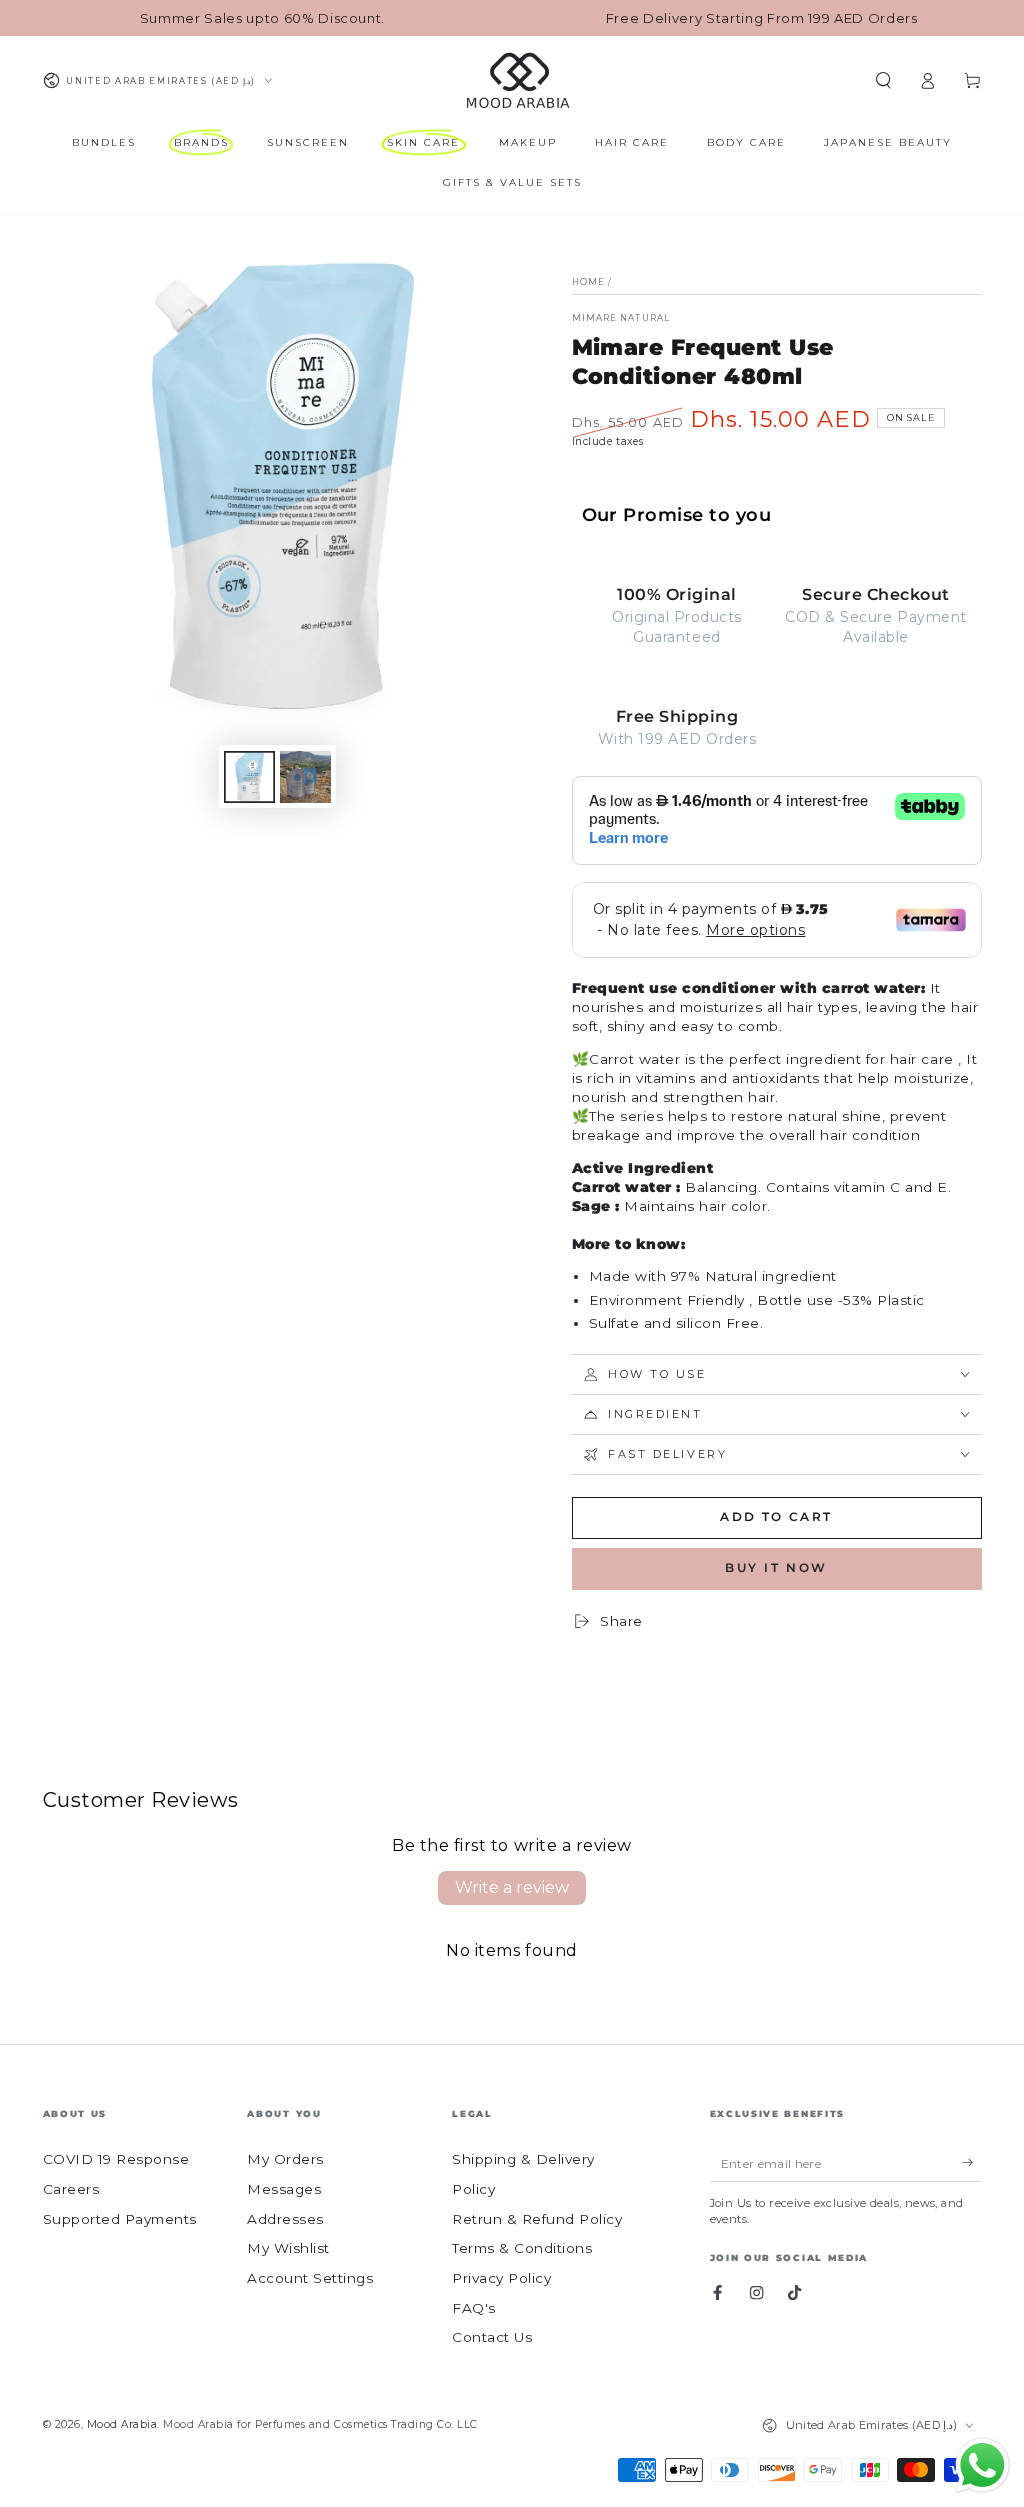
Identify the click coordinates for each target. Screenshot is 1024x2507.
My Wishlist (288, 2248)
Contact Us (492, 2337)
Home (588, 282)
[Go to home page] (516, 81)
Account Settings (310, 2278)
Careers (71, 2189)
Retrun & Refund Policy (537, 2219)
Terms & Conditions (522, 2248)
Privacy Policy (501, 2278)
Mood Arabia (122, 2424)
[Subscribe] (972, 2162)
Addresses (285, 2219)
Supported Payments (120, 2219)
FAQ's (474, 2308)
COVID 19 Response (116, 2159)
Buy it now (776, 1567)
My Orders (285, 2159)
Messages (284, 2189)
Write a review (512, 1887)
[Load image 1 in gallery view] (249, 777)
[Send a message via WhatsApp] (982, 2465)
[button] (884, 80)
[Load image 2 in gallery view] (305, 777)
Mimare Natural (621, 318)
